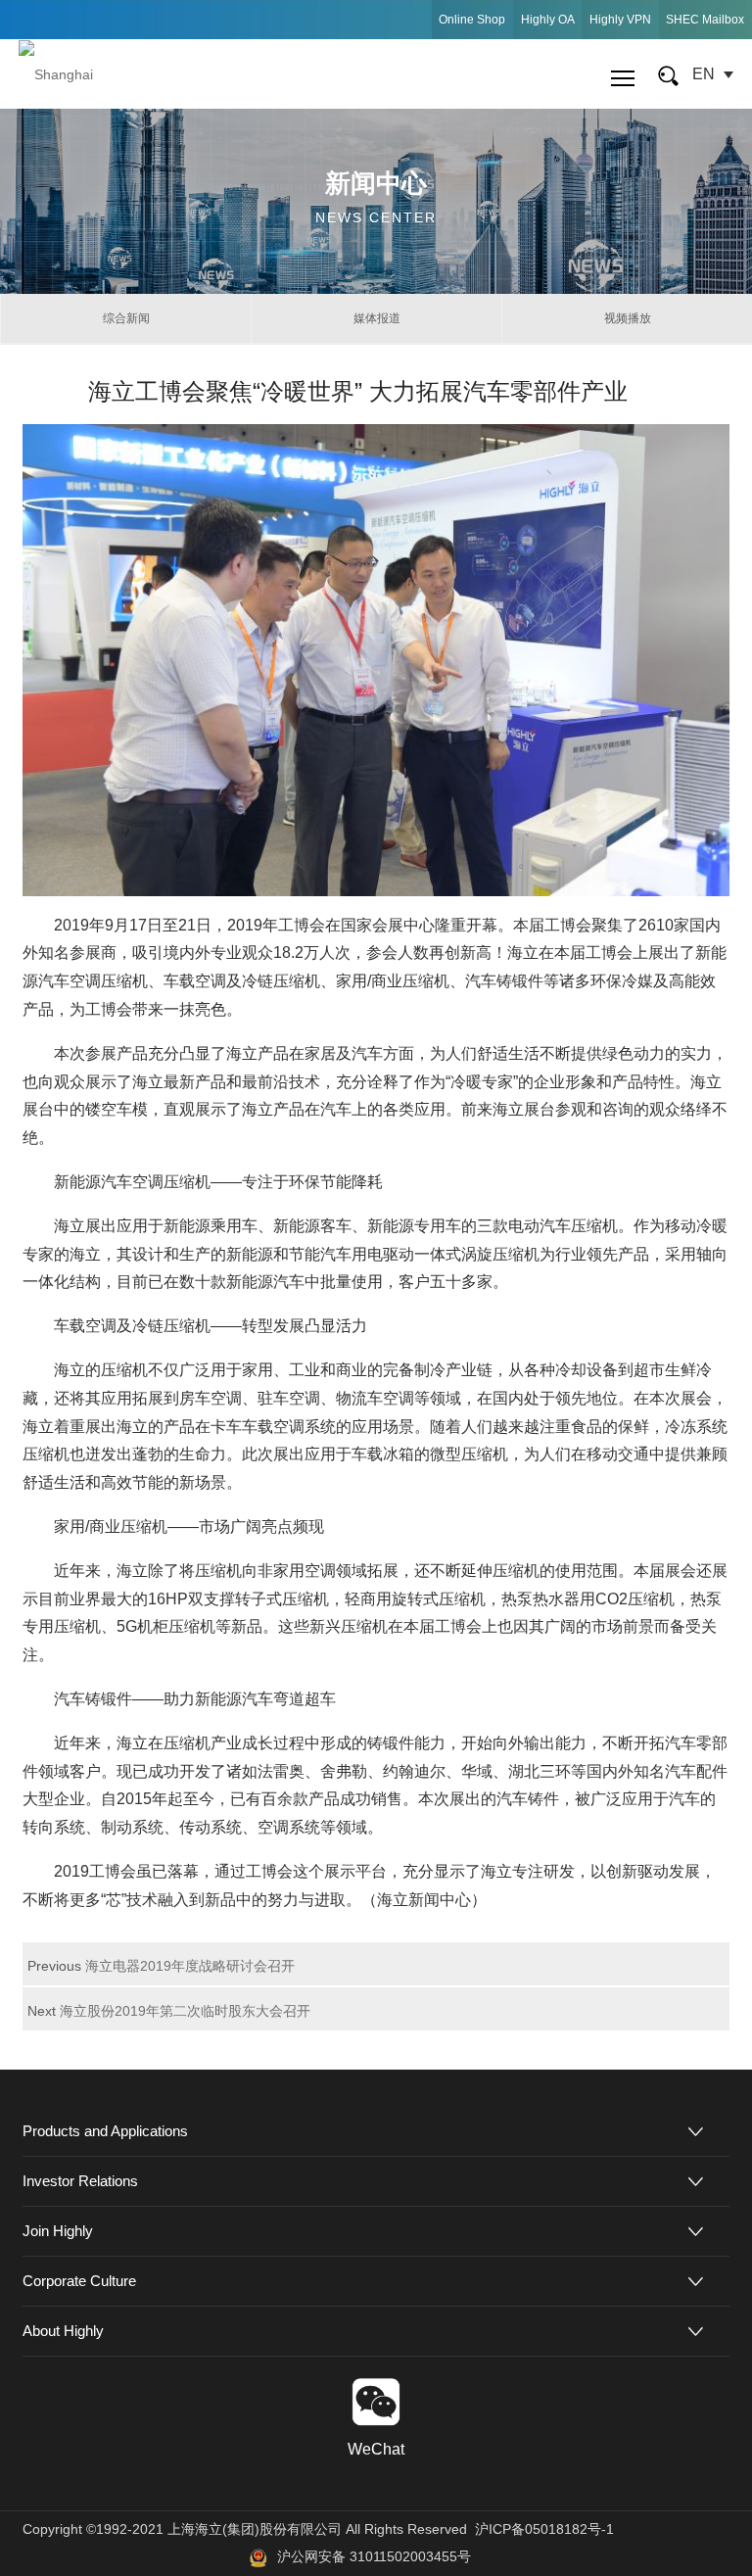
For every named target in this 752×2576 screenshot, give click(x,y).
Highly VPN (620, 20)
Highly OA (548, 20)
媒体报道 (377, 318)
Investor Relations (80, 2181)
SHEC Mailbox (705, 20)
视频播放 (628, 318)
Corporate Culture (79, 2281)
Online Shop (472, 20)
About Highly (63, 2331)
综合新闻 (126, 318)
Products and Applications (105, 2131)
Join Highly (58, 2231)
